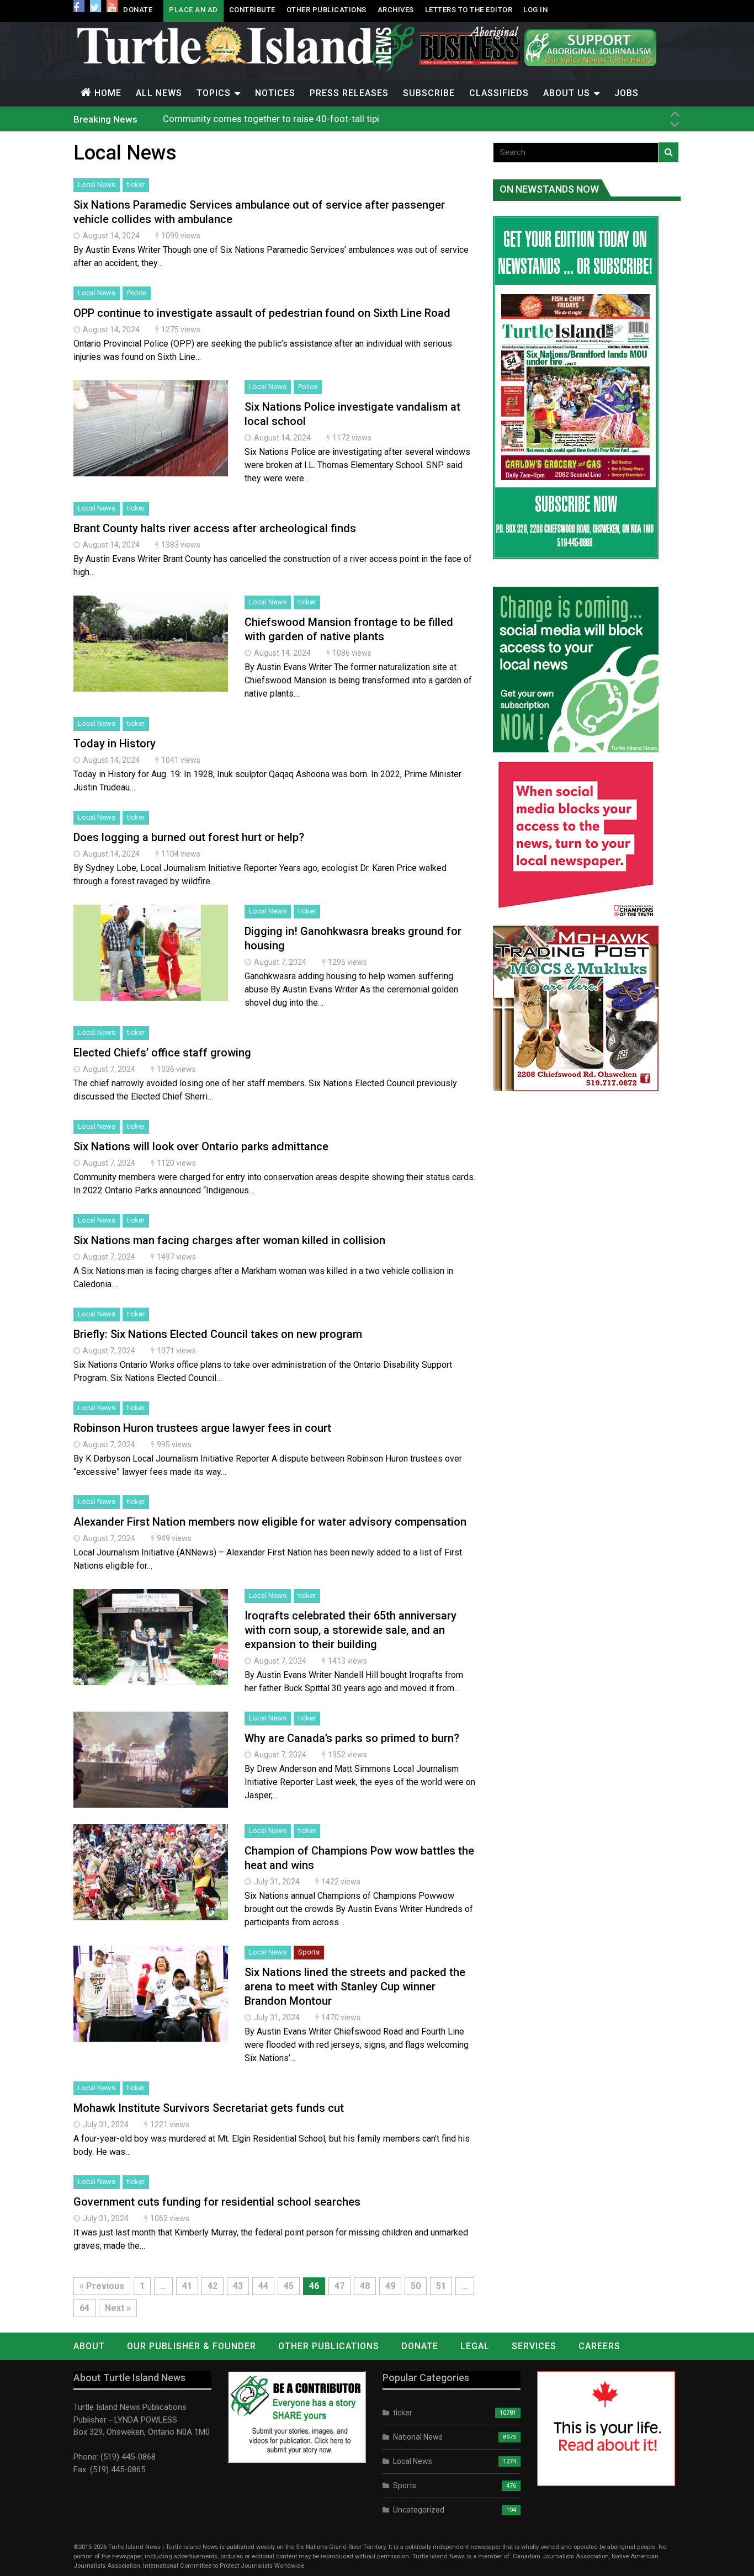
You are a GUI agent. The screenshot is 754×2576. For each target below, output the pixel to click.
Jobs (626, 93)
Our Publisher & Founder (192, 2346)
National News (418, 2437)
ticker (136, 185)
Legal (475, 2346)
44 (263, 2286)
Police (137, 293)
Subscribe (429, 93)
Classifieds (499, 93)
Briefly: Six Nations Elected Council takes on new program (218, 1334)
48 (365, 2286)
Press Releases (349, 93)
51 (441, 2286)
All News (159, 93)
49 (390, 2286)
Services (534, 2346)
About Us (567, 93)
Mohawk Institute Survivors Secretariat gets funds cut (209, 2108)
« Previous (102, 2286)
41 (187, 2286)
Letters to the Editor (469, 10)
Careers (599, 2346)
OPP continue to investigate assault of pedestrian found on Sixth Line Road (262, 313)
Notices (275, 93)
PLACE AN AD (193, 10)
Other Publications (326, 10)
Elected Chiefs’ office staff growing (162, 1053)
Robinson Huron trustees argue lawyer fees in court (202, 1428)
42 (213, 2286)
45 (289, 2286)
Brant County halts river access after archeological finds (215, 528)
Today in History (115, 743)
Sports (309, 1952)
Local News (97, 185)
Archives (396, 10)
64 (84, 2308)
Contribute (252, 10)
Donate (138, 10)
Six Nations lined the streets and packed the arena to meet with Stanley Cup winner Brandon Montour (355, 1987)
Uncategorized (419, 2510)
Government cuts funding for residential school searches (217, 2202)
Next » (118, 2308)
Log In (535, 10)
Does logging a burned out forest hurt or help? (189, 837)
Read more (151, 440)
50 (416, 2286)
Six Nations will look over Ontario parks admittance (201, 1146)
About (89, 2346)
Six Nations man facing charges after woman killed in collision (229, 1240)
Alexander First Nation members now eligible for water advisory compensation (270, 1522)
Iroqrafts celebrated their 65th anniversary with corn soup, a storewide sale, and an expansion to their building (351, 1630)
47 (339, 2286)
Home (108, 93)
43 (238, 2286)
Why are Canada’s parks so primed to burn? (352, 1738)
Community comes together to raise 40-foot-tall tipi (271, 119)
